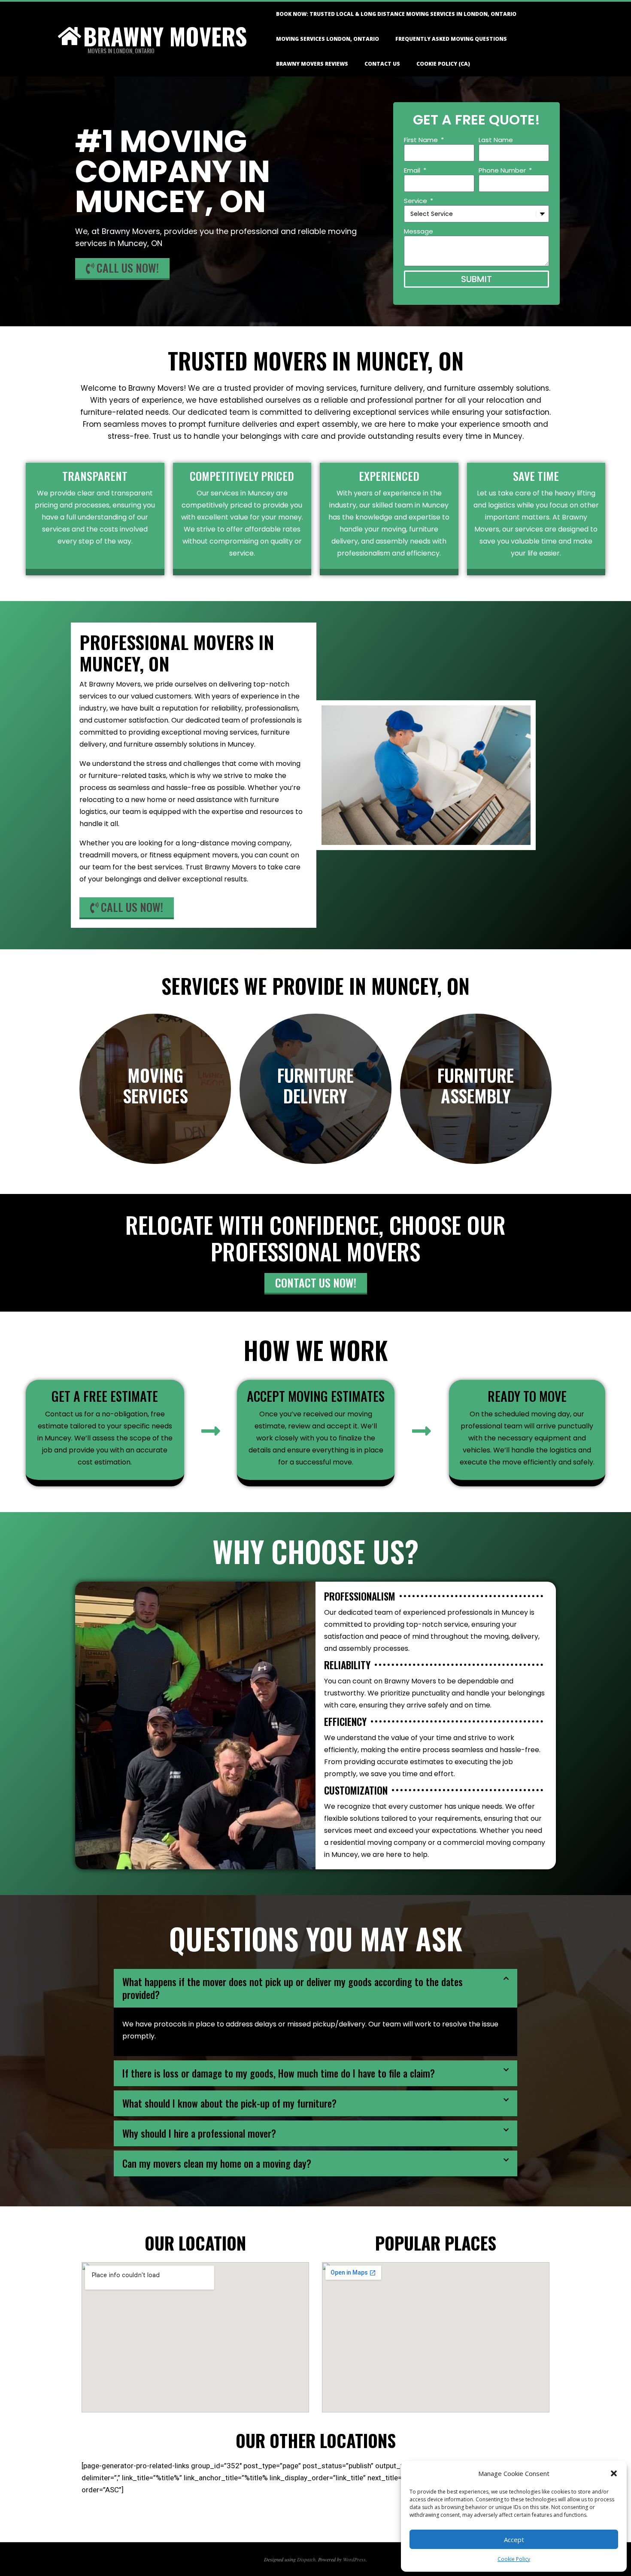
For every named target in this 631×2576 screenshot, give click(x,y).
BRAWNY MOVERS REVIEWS (312, 64)
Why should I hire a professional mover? (199, 2133)
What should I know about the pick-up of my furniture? (229, 2103)
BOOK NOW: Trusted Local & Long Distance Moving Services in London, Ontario (396, 14)
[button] (614, 2473)
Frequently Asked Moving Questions (451, 39)
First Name (422, 140)
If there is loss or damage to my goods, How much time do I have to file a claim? (279, 2073)
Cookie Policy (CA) (443, 64)
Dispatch (306, 2559)
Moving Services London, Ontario (328, 39)
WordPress (354, 2559)
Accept (514, 2540)
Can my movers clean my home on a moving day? (217, 2163)
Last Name (496, 140)
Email (413, 170)
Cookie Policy (514, 2559)
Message (419, 231)
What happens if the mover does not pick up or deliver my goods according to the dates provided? (293, 1988)
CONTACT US (382, 64)
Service (416, 201)
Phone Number (503, 170)
